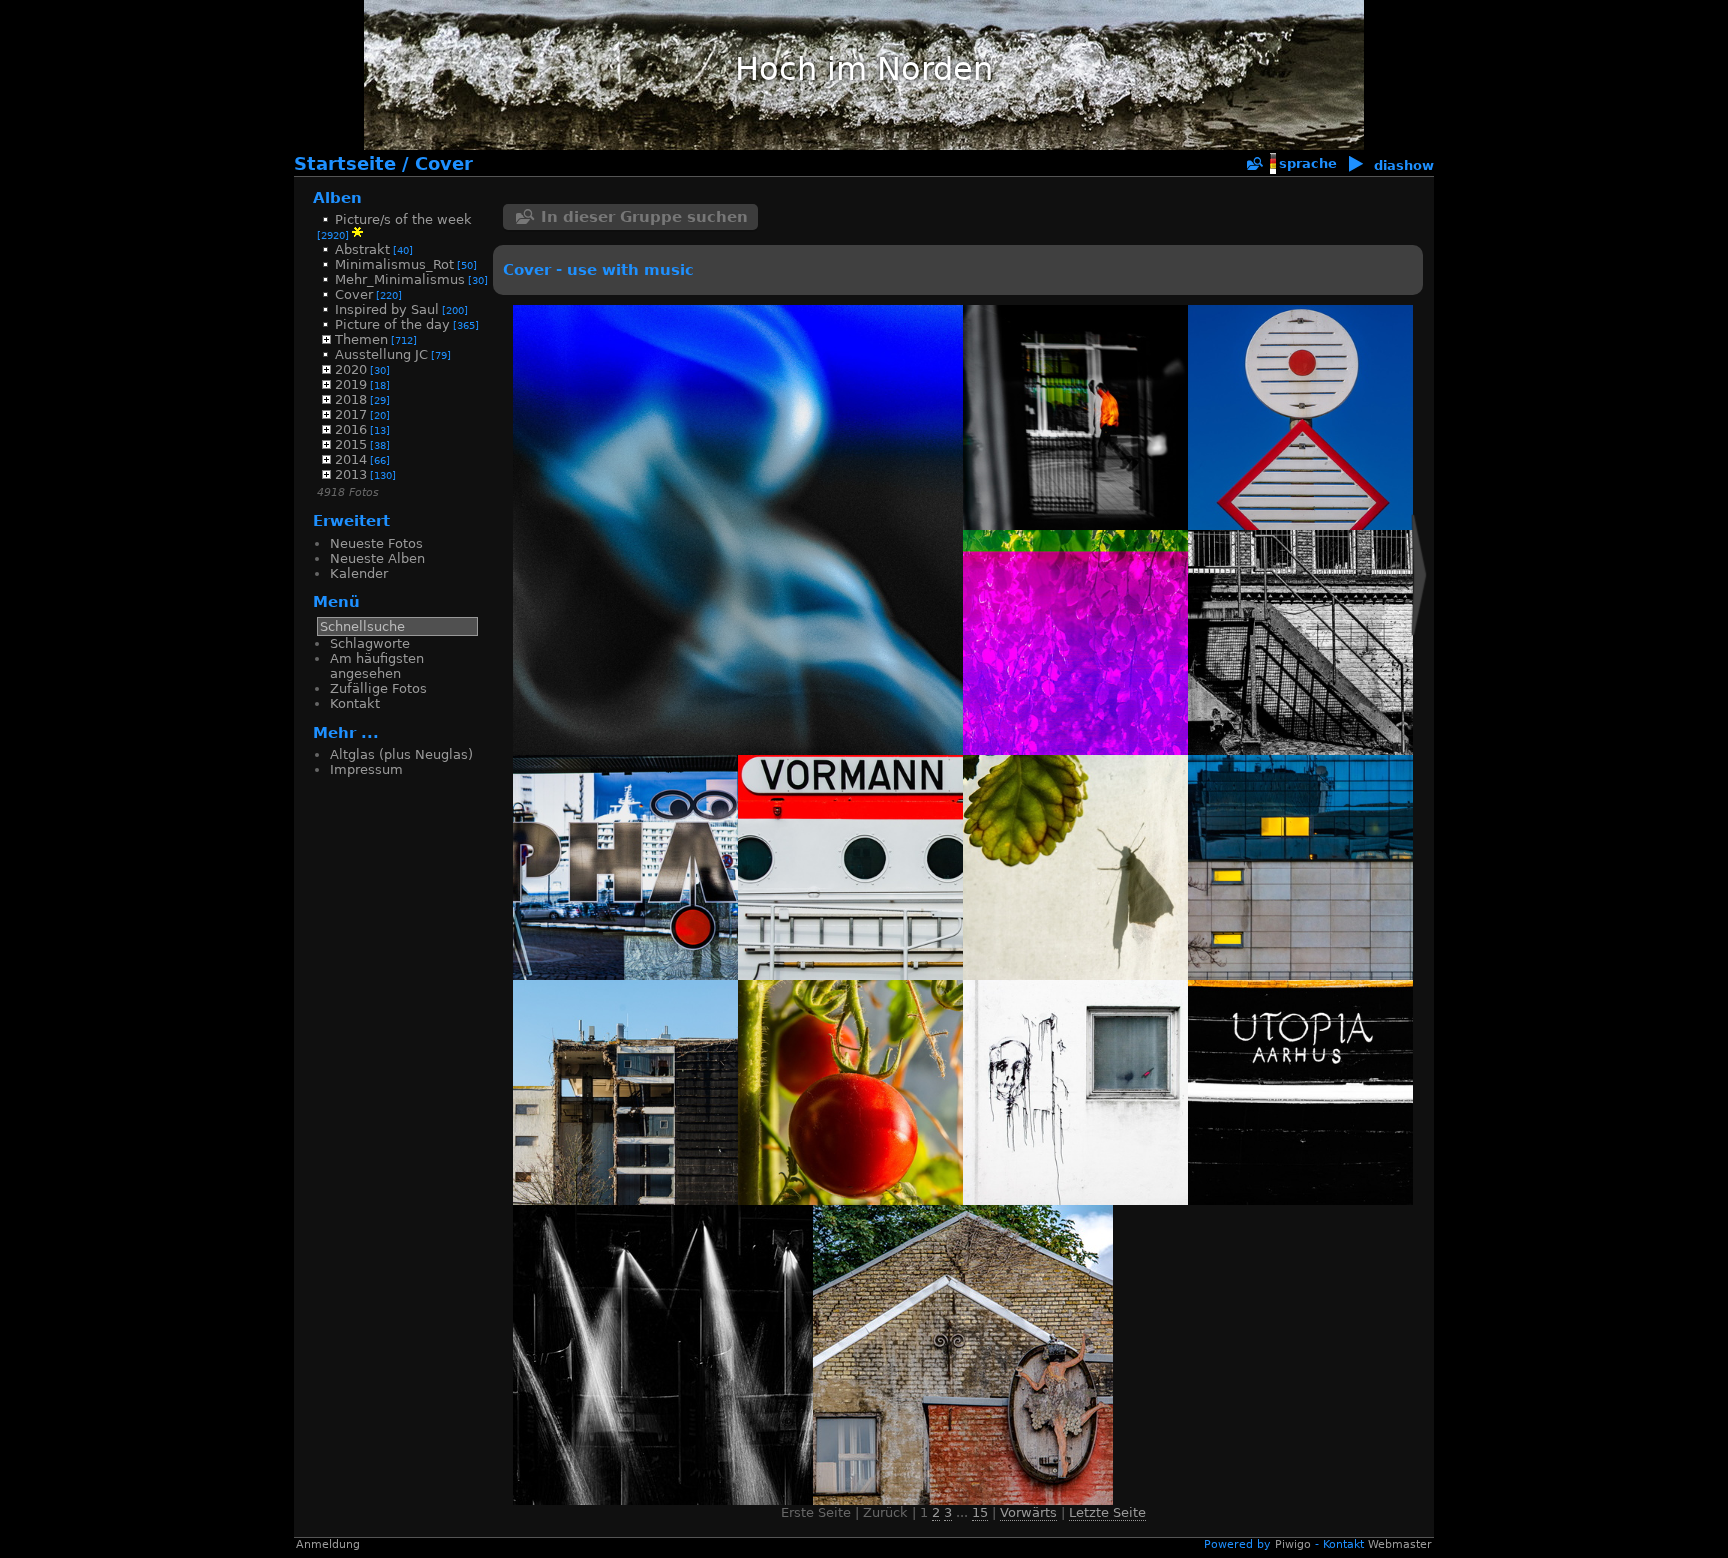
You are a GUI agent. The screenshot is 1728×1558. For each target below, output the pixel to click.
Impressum (366, 769)
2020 (351, 369)
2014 (351, 459)
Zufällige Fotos (378, 688)
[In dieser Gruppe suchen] (1254, 164)
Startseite (345, 164)
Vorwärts (1028, 1512)
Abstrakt (362, 249)
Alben (337, 197)
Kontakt (355, 703)
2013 (351, 474)
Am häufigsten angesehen (377, 666)
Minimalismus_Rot (394, 264)
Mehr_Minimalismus (400, 279)
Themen (361, 339)
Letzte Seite (1107, 1512)
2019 (351, 384)
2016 (351, 429)
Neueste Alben (377, 558)
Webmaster (1400, 1544)
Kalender (359, 573)
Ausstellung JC (381, 354)
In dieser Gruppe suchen (644, 217)
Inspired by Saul (387, 309)
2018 (351, 399)
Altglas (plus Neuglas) (401, 754)
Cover (444, 164)
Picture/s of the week (403, 219)
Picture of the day (392, 324)
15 (980, 1512)
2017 (351, 414)
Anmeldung (328, 1544)
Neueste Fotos (376, 543)
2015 (351, 444)
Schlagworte (370, 643)
